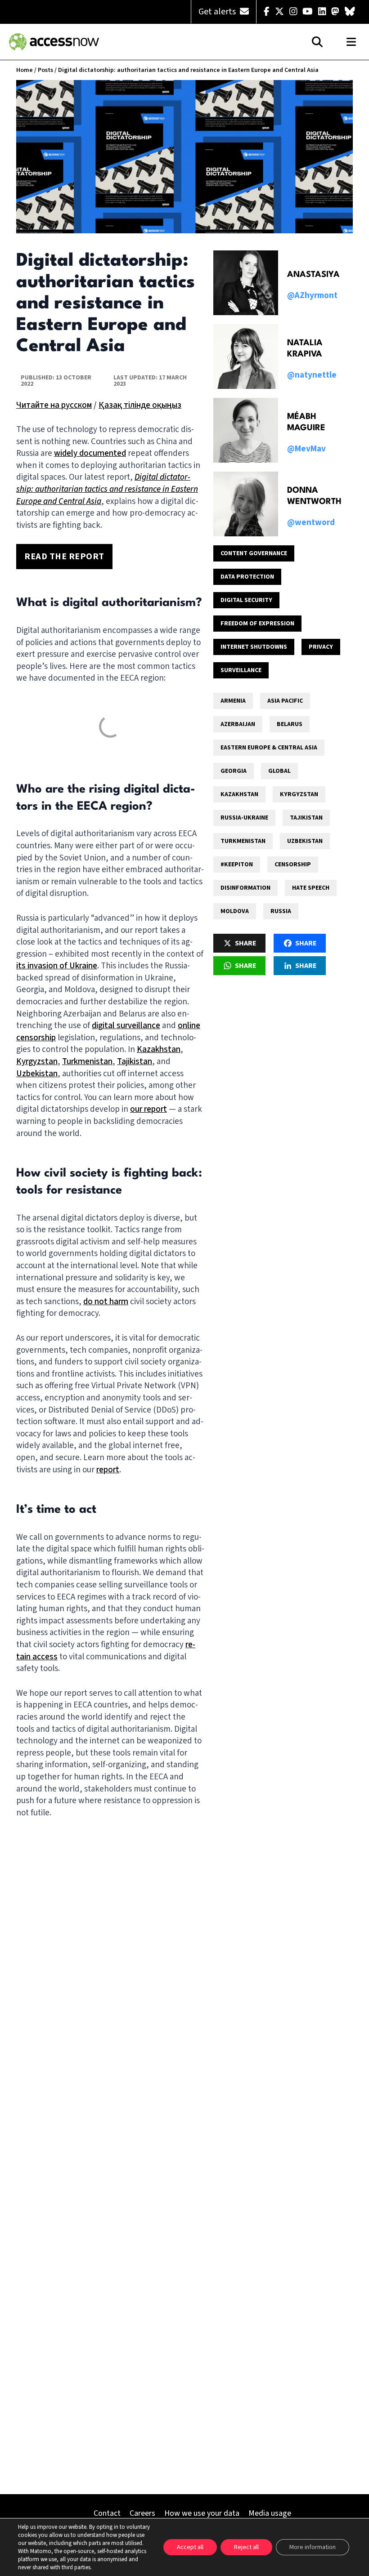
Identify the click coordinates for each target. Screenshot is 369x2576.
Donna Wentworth (314, 496)
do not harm (106, 1302)
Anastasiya (313, 275)
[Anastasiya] (246, 283)
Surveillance (241, 670)
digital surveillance (126, 1026)
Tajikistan (135, 1062)
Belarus (290, 724)
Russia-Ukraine (244, 818)
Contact (107, 2513)
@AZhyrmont (312, 296)
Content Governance (254, 553)
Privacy (321, 647)
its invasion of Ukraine (57, 966)
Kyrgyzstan (37, 1062)
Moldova (235, 911)
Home (25, 70)
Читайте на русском (54, 405)
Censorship (293, 865)
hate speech (311, 888)
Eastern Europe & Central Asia (269, 748)
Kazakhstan (159, 1050)
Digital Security (246, 600)
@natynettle (312, 375)
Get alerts (218, 12)
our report (148, 1109)
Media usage (270, 2513)
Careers (142, 2513)
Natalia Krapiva (305, 349)
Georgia (234, 771)
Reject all (246, 2547)
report (108, 1470)
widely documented (90, 453)
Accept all (190, 2547)
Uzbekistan (37, 1074)
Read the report (64, 557)
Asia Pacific (285, 701)
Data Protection (247, 577)
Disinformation (245, 888)
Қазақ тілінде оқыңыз (140, 405)
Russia (281, 911)
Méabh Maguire (306, 422)
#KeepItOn (237, 865)
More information (313, 2547)
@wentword (311, 523)
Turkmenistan (87, 1062)
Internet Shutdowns (254, 647)
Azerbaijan (238, 724)
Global (279, 771)
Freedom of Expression (257, 624)
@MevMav (306, 449)
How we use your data (202, 2513)
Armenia (233, 701)
